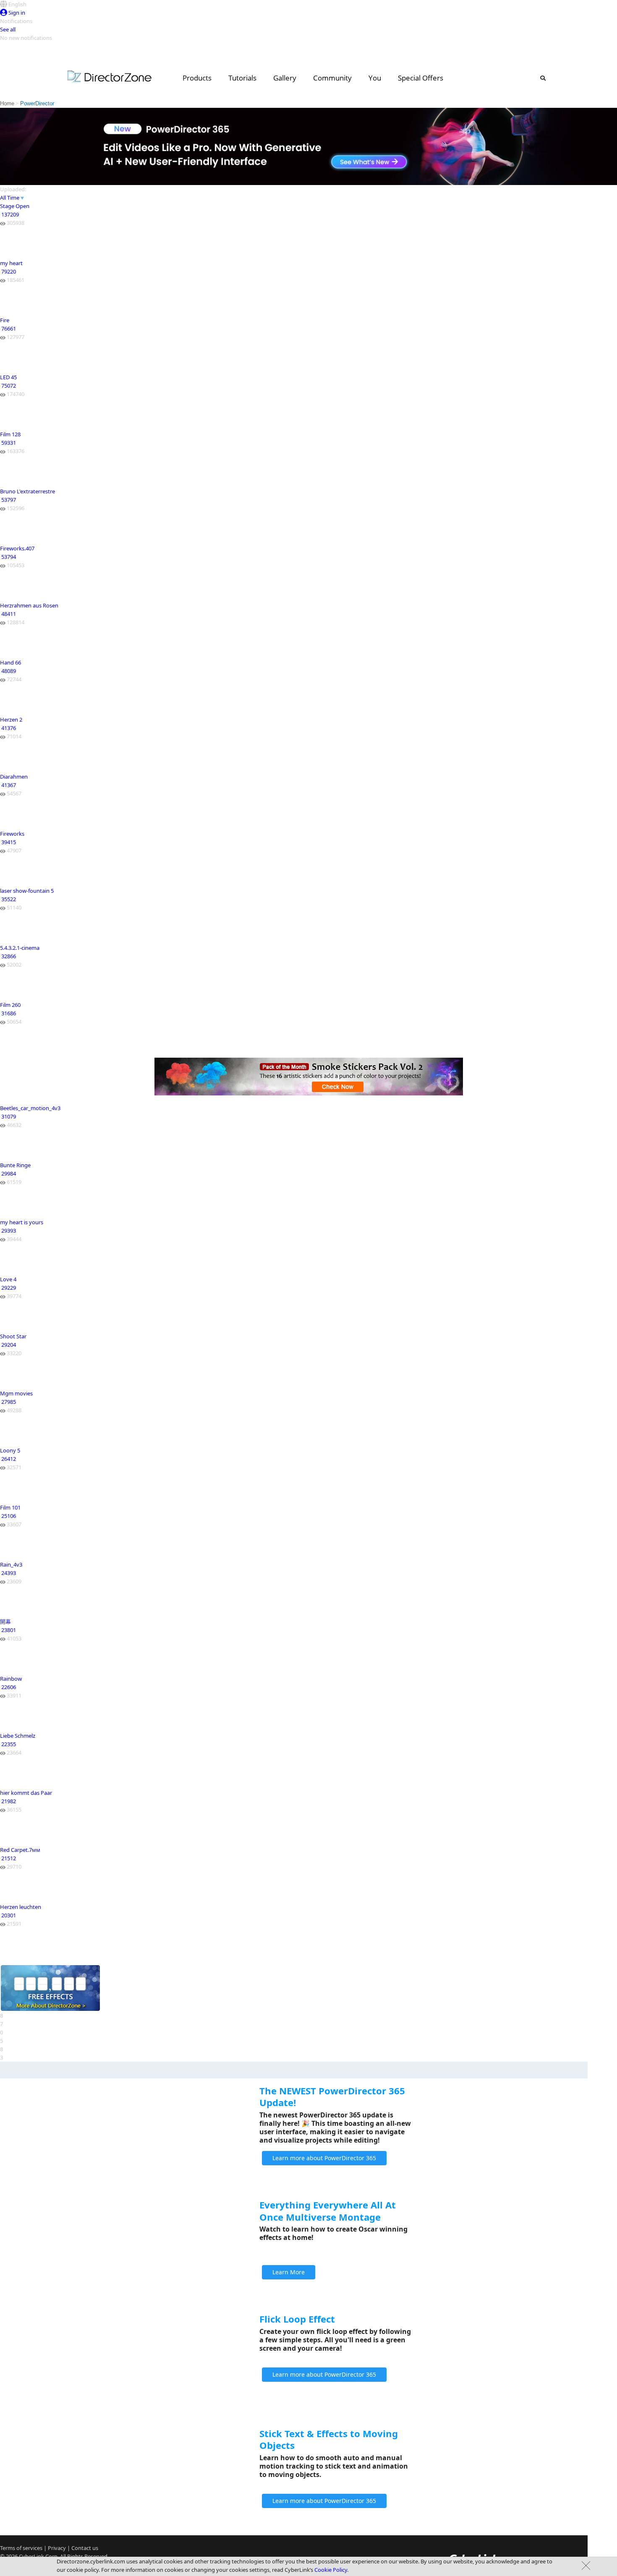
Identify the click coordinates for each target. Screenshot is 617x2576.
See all (8, 29)
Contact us (85, 2548)
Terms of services (21, 2548)
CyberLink (31, 2556)
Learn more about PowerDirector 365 (324, 2158)
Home (7, 103)
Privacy (57, 2548)
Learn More (289, 2272)
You (375, 78)
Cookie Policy (331, 2570)
